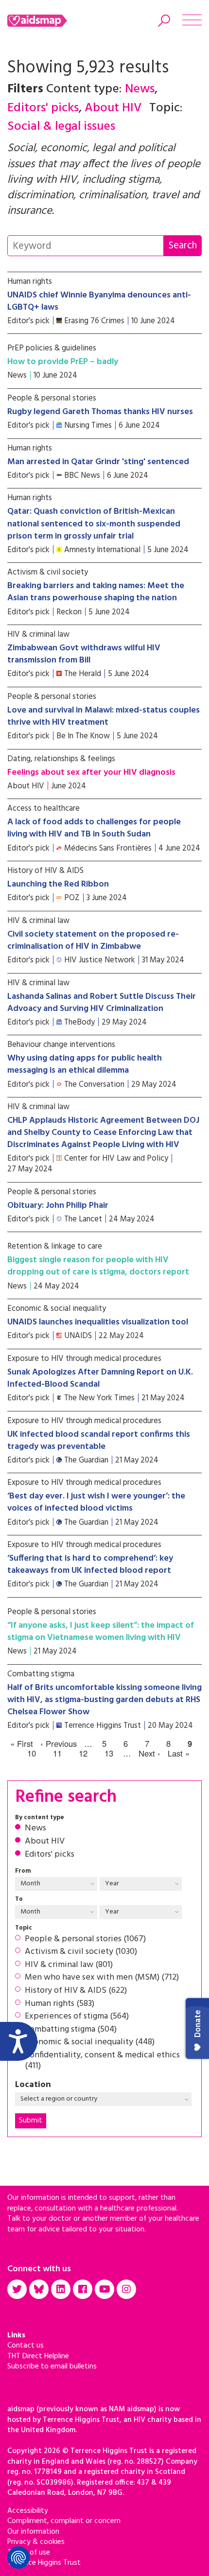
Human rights (30, 282)
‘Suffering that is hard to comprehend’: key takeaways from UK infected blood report (90, 1565)
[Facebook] (83, 2289)
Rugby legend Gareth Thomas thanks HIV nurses (100, 412)
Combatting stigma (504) (71, 2030)
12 (83, 1754)
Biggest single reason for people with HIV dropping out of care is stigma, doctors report (98, 1266)
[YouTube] (104, 2289)
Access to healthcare (44, 809)
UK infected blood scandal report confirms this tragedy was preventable (99, 1441)
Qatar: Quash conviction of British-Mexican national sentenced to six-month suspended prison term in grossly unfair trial (94, 524)
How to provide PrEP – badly (63, 362)
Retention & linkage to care (55, 1246)
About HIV (45, 1842)
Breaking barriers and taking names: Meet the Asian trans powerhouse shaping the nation (96, 592)
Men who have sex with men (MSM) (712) (102, 1978)
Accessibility (28, 2511)
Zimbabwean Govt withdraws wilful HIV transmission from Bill (84, 654)
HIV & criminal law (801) (69, 1965)
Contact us (26, 2346)
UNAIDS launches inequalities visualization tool (98, 1322)
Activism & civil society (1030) (81, 1952)
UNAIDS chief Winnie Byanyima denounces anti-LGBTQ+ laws (99, 301)
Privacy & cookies (36, 2542)
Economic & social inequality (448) (90, 2042)
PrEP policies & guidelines (52, 348)
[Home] (50, 21)
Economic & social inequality (57, 1309)
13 (109, 1754)
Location (33, 2085)
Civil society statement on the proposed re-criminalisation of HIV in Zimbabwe (93, 940)
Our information (33, 2532)
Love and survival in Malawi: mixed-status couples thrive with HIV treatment (104, 716)
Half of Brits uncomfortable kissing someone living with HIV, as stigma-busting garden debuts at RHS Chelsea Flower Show (104, 1700)
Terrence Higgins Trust (44, 2563)
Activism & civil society (48, 572)
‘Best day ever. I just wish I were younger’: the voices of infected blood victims (96, 1502)
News (35, 1828)
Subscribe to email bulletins (52, 2367)
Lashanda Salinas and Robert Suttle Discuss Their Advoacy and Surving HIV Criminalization (102, 1003)
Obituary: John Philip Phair (58, 1206)
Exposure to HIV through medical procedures (84, 1359)
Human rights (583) (60, 2004)
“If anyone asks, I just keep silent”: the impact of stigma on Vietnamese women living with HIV (101, 1632)
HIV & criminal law (38, 635)
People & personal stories (52, 398)
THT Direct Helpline (38, 2356)
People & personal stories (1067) (85, 1939)
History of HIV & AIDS (45, 871)
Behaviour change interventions (61, 1045)
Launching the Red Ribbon (58, 884)
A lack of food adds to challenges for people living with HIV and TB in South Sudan (94, 828)
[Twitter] (17, 2289)
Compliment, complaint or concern (64, 2521)
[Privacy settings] (18, 2558)
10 (32, 1754)
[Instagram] (126, 2289)
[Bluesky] (39, 2289)
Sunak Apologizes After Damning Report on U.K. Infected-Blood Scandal (100, 1378)
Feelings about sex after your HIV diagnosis (91, 773)
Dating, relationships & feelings (61, 759)
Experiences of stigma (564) (77, 2017)
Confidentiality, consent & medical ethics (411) (102, 2061)
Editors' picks (50, 1855)
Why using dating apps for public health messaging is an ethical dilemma (85, 1064)
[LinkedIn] (61, 2289)
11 (57, 1754)
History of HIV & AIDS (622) (76, 1991)
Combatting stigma (41, 1674)
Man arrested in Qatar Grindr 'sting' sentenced (98, 462)
